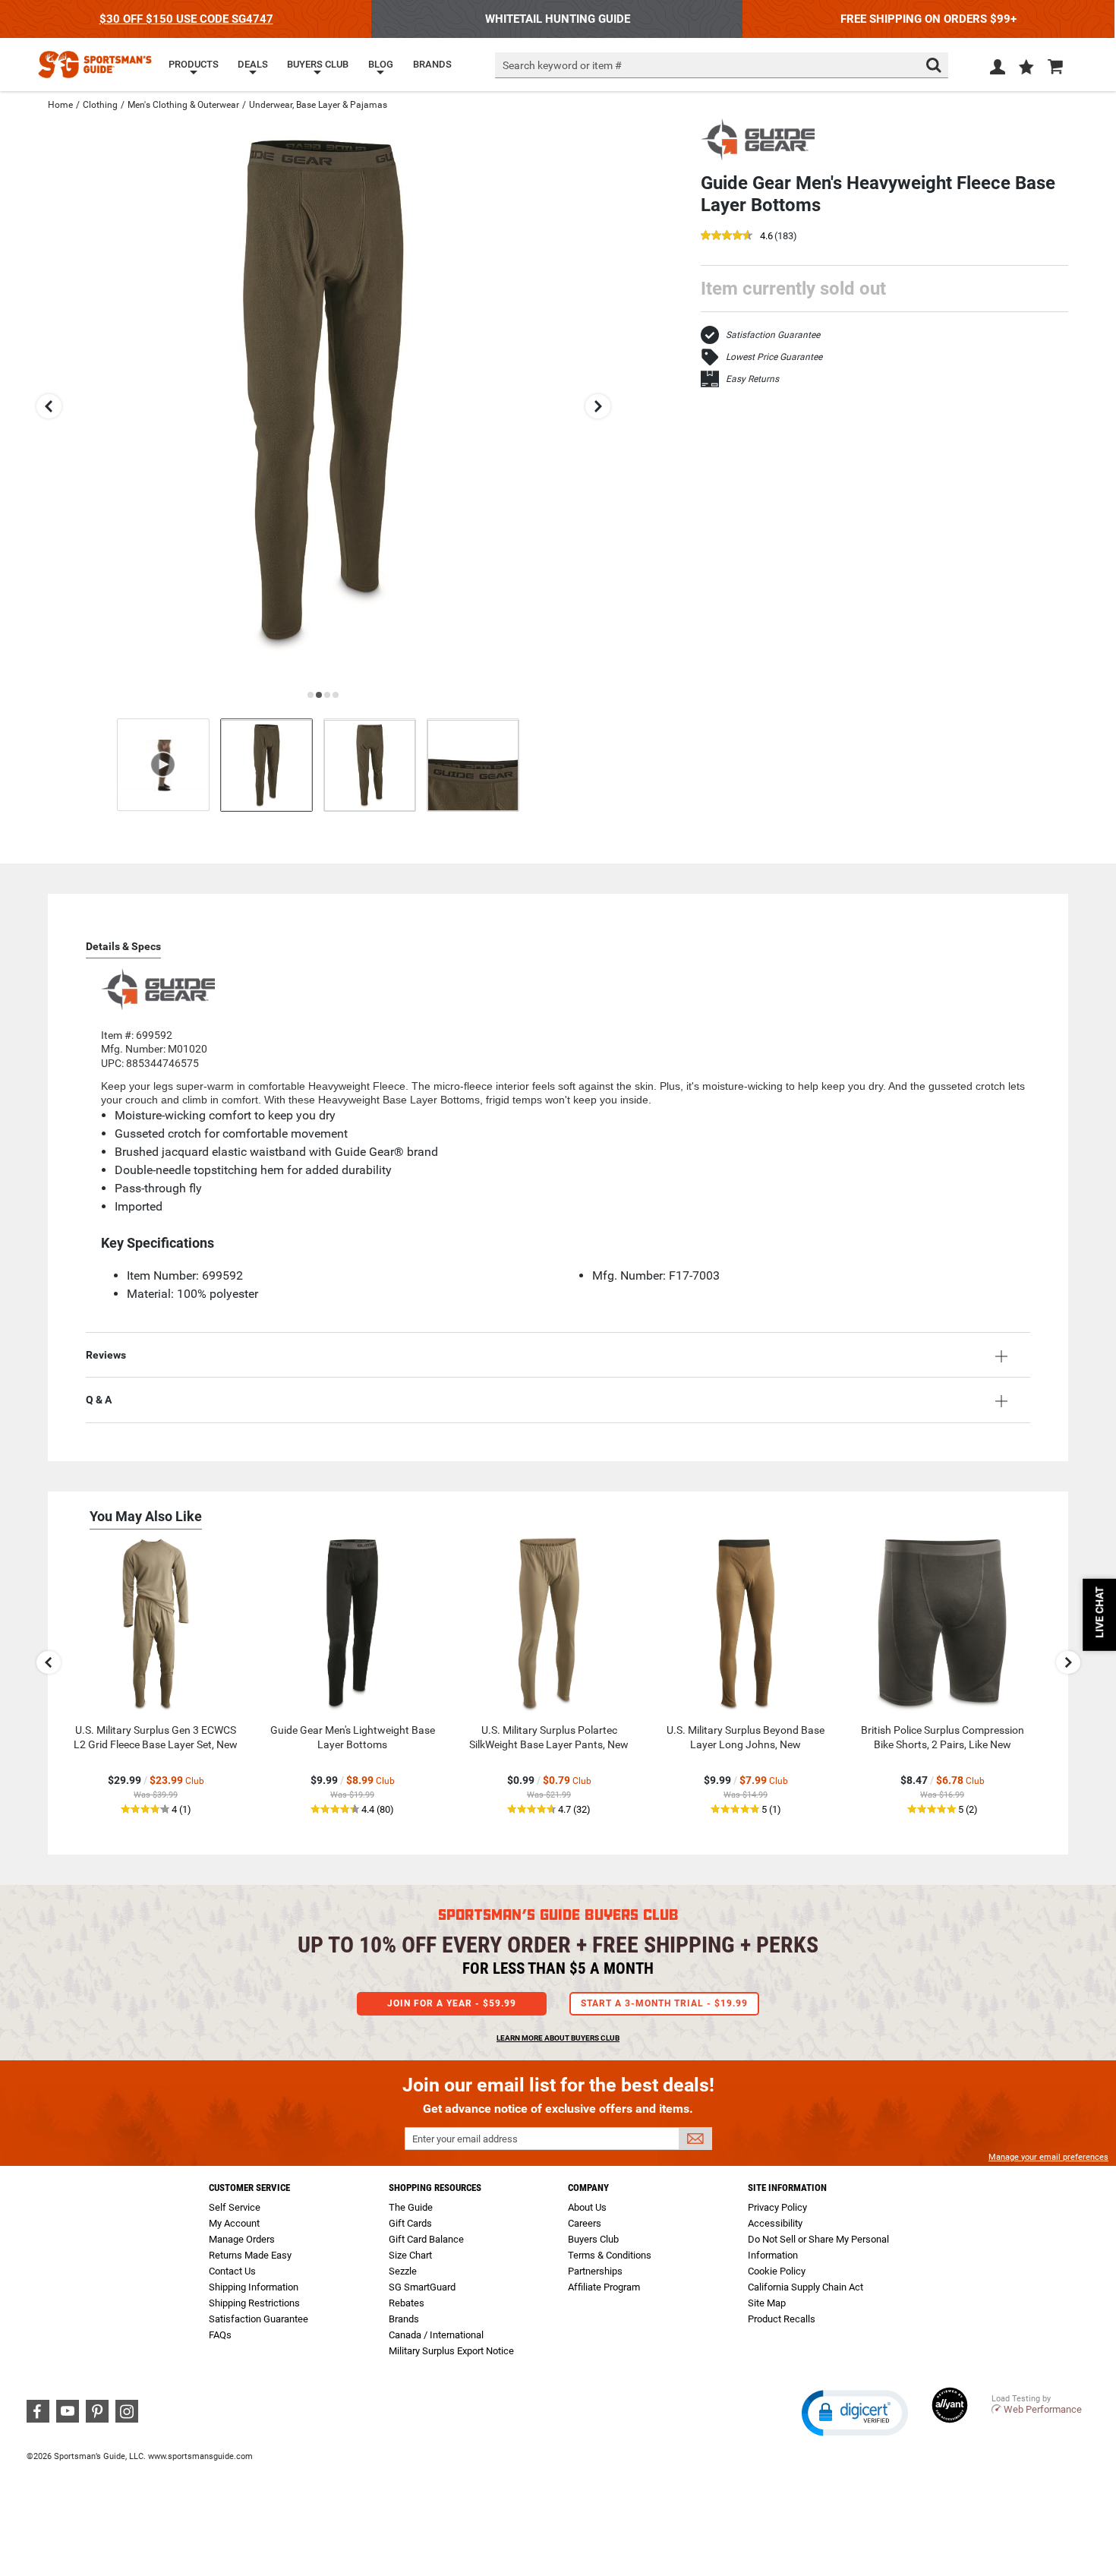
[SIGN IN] (998, 70)
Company (588, 2188)
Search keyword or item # (562, 65)
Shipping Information (254, 2287)
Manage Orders (242, 2239)
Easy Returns (752, 379)
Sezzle (403, 2271)
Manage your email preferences (1048, 2157)
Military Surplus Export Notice (451, 2351)
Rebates (407, 2303)
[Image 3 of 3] (473, 765)
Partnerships (595, 2271)
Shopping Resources (435, 2188)
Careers (585, 2223)
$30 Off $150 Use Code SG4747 (186, 19)
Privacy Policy (777, 2207)
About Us (587, 2207)
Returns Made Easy (250, 2255)
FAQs (220, 2335)
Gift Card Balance (426, 2239)
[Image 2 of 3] (370, 765)
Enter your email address (465, 2139)
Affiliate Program (604, 2287)
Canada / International (436, 2335)
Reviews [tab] (106, 1355)
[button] (1026, 68)
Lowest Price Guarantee (774, 357)
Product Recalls (782, 2319)
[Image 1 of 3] (266, 765)
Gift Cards (410, 2223)
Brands (404, 2319)
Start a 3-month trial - (664, 2003)
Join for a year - (452, 2003)
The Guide (411, 2207)
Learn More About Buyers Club (558, 2038)
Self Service (235, 2207)
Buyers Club (593, 2239)
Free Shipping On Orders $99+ (928, 19)
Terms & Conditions (610, 2255)
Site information (787, 2188)
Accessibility (775, 2223)
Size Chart (410, 2255)
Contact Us (232, 2271)
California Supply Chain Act (805, 2287)
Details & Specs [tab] (123, 946)
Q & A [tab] (99, 1400)
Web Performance (1043, 2409)
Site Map (767, 2303)
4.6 (766, 237)
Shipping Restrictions (254, 2303)
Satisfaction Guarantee (773, 335)
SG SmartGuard (422, 2287)
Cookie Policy (777, 2271)
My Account (234, 2223)
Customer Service (249, 2188)
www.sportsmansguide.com (200, 2456)
